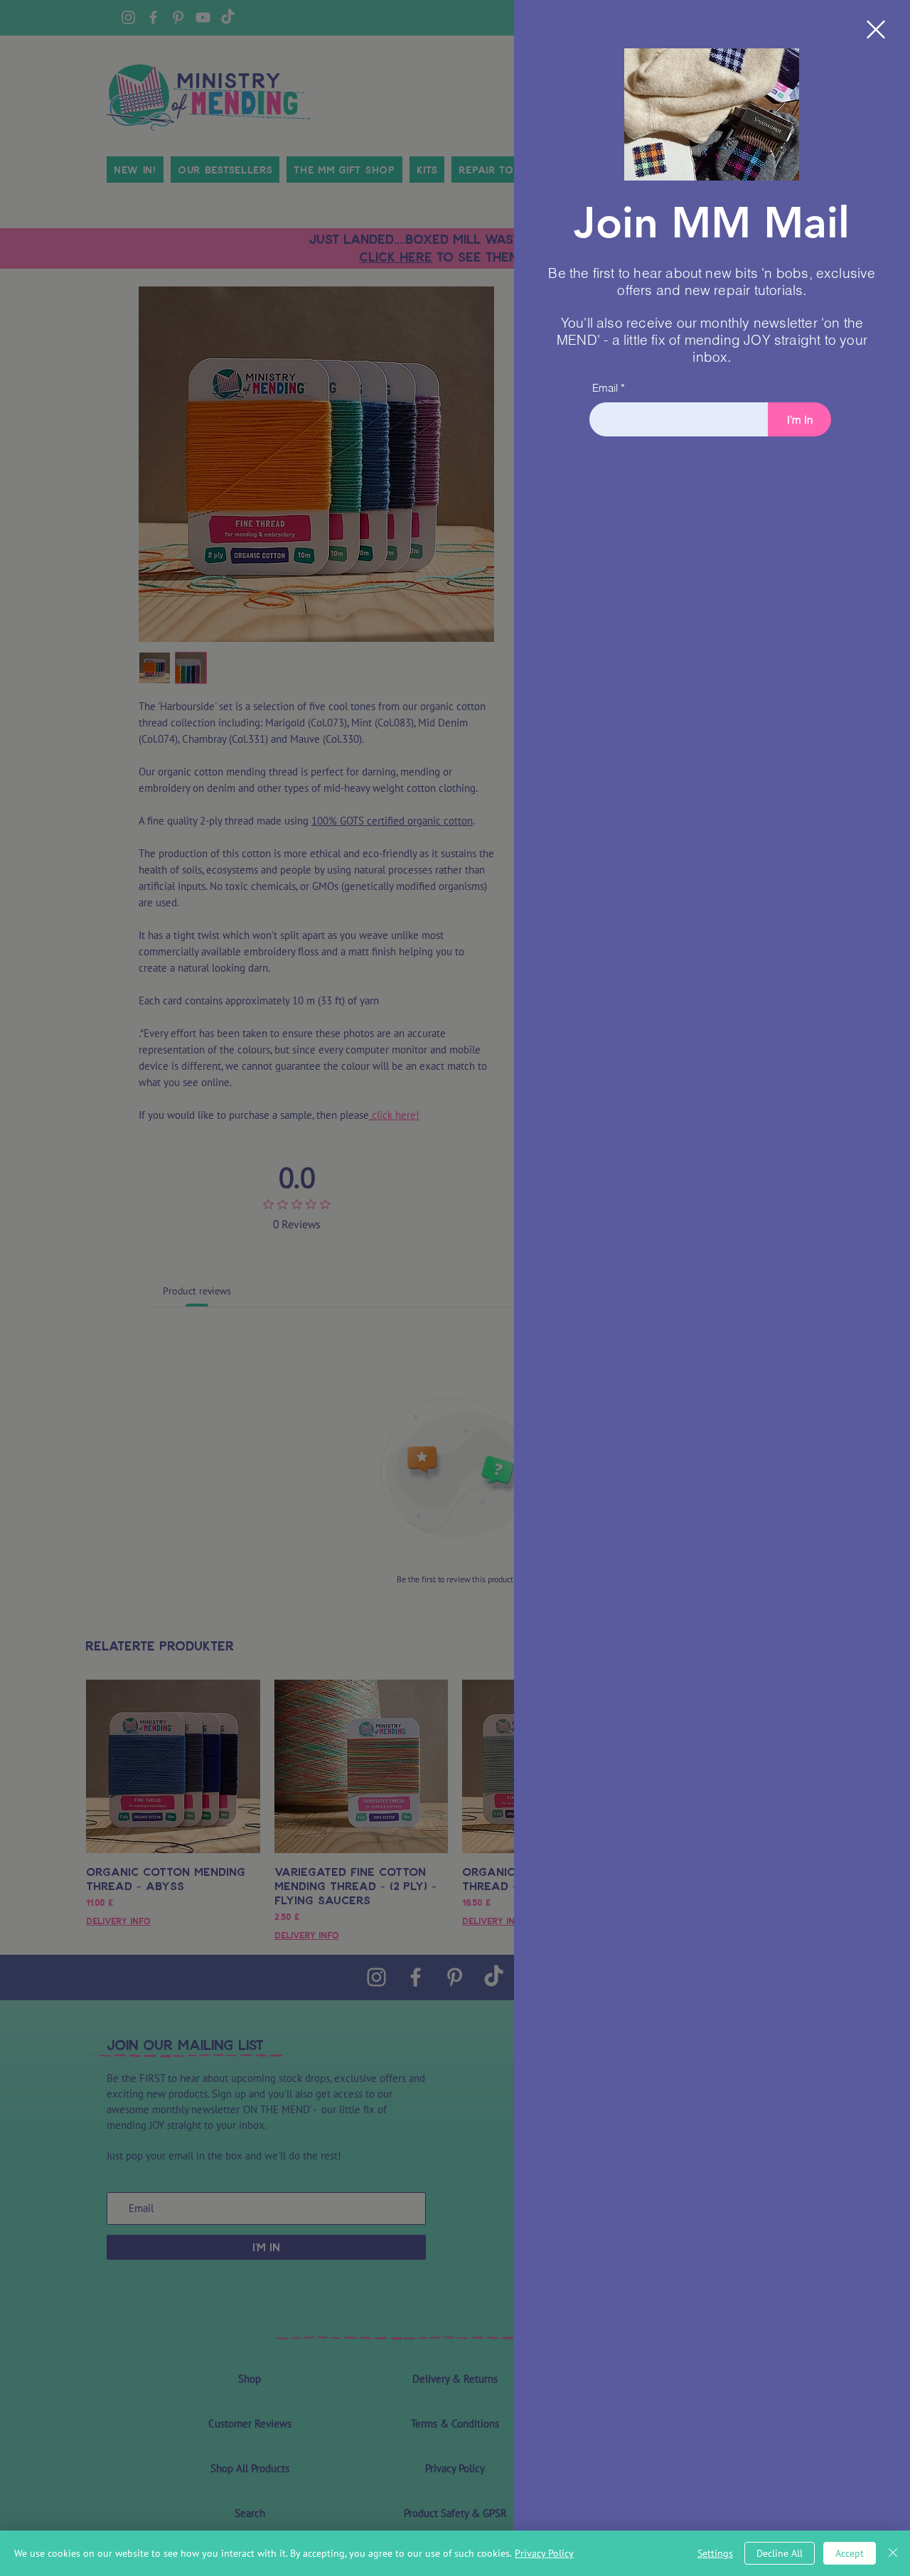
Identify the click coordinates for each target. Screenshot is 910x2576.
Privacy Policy (544, 2553)
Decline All (780, 2553)
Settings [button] (715, 2553)
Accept (850, 2553)
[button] (876, 29)
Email (605, 388)
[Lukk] (893, 2553)
